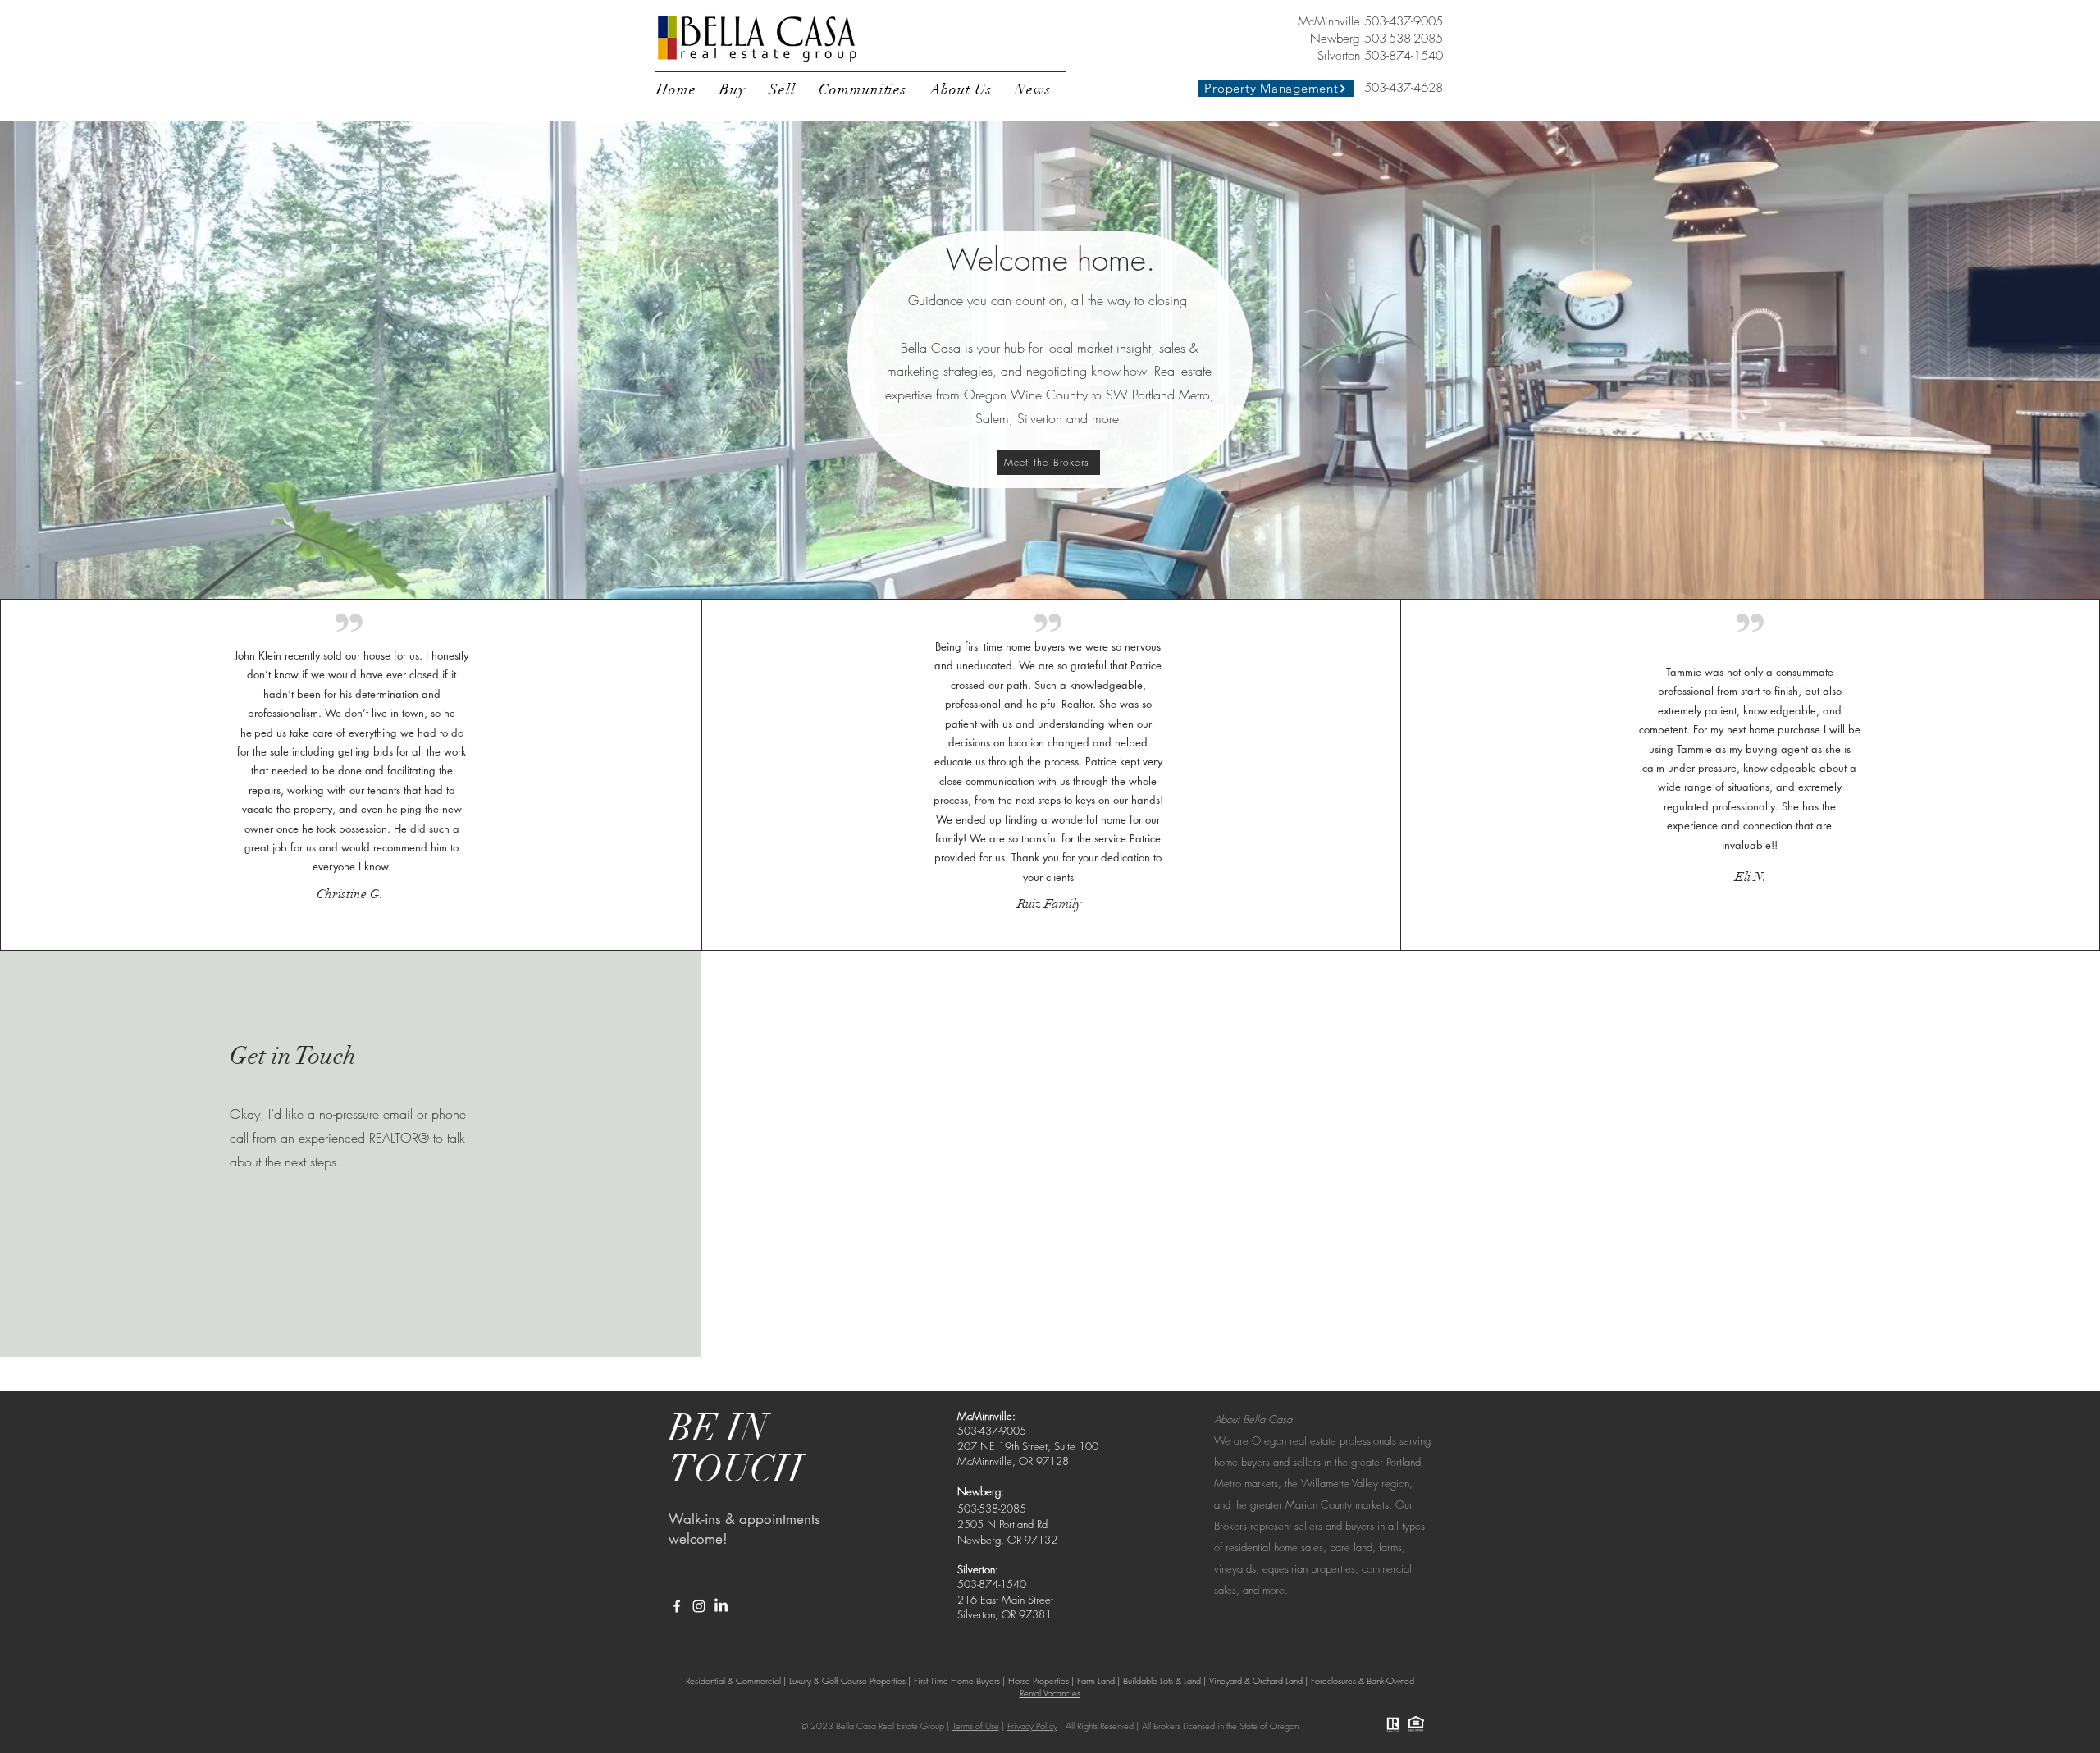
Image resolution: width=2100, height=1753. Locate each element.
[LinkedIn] (721, 1606)
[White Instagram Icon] (699, 1606)
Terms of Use (976, 1726)
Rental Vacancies (1050, 1693)
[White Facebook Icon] (677, 1606)
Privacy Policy (1032, 1726)
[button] (733, 89)
